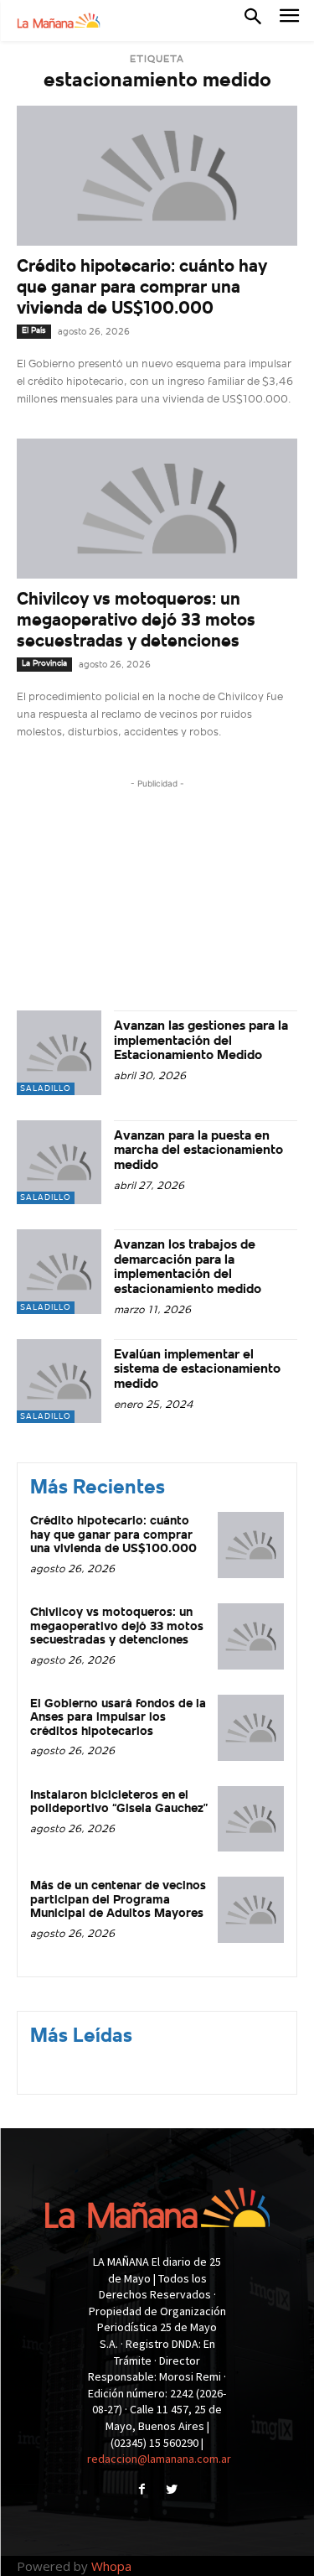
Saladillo (46, 1089)
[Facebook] (142, 2491)
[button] (253, 20)
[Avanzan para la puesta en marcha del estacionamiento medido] (59, 1163)
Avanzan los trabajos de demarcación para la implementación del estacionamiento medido (188, 1267)
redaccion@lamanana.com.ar (159, 2459)
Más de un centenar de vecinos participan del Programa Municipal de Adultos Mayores (118, 1900)
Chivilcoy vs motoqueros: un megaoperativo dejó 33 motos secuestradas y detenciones (136, 621)
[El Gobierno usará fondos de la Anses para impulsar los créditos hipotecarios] (251, 1728)
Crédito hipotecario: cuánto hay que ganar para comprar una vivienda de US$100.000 (142, 288)
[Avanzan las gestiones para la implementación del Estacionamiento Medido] (59, 1053)
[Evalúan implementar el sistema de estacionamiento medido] (59, 1381)
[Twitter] (172, 2491)
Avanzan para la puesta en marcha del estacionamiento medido (198, 1151)
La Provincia (44, 664)
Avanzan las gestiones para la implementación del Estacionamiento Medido (201, 1041)
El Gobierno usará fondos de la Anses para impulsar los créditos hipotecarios (118, 1718)
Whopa (111, 2566)
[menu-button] (289, 21)
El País (34, 331)
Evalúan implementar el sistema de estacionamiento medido (197, 1370)
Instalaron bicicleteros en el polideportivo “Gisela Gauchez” (119, 1803)
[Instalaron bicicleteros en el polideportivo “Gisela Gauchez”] (251, 1819)
